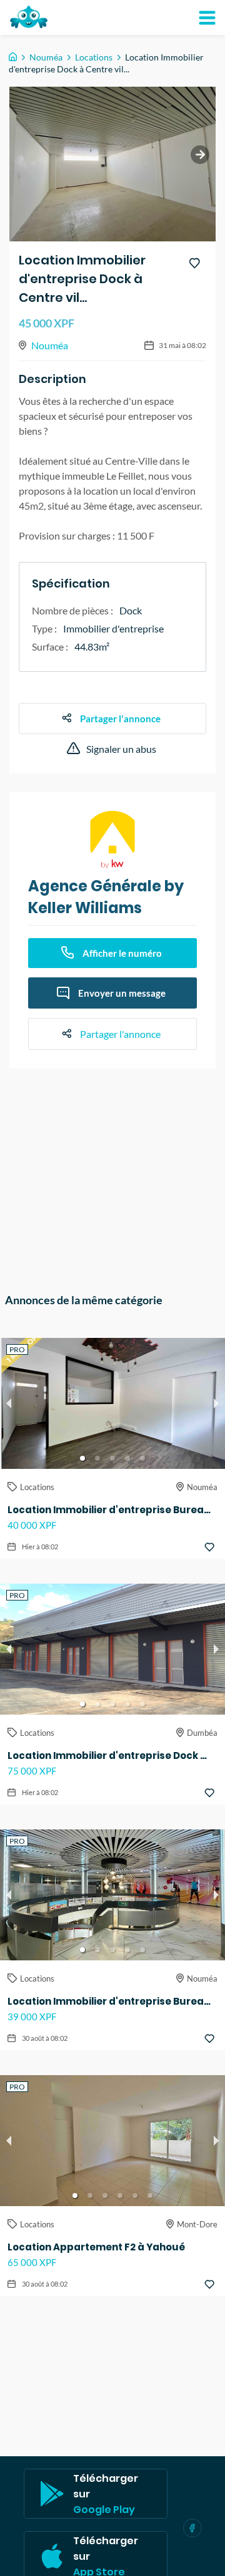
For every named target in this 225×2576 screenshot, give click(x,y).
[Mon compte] (207, 17)
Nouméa (46, 57)
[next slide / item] (200, 155)
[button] (82, 1458)
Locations (94, 57)
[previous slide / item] (9, 1403)
